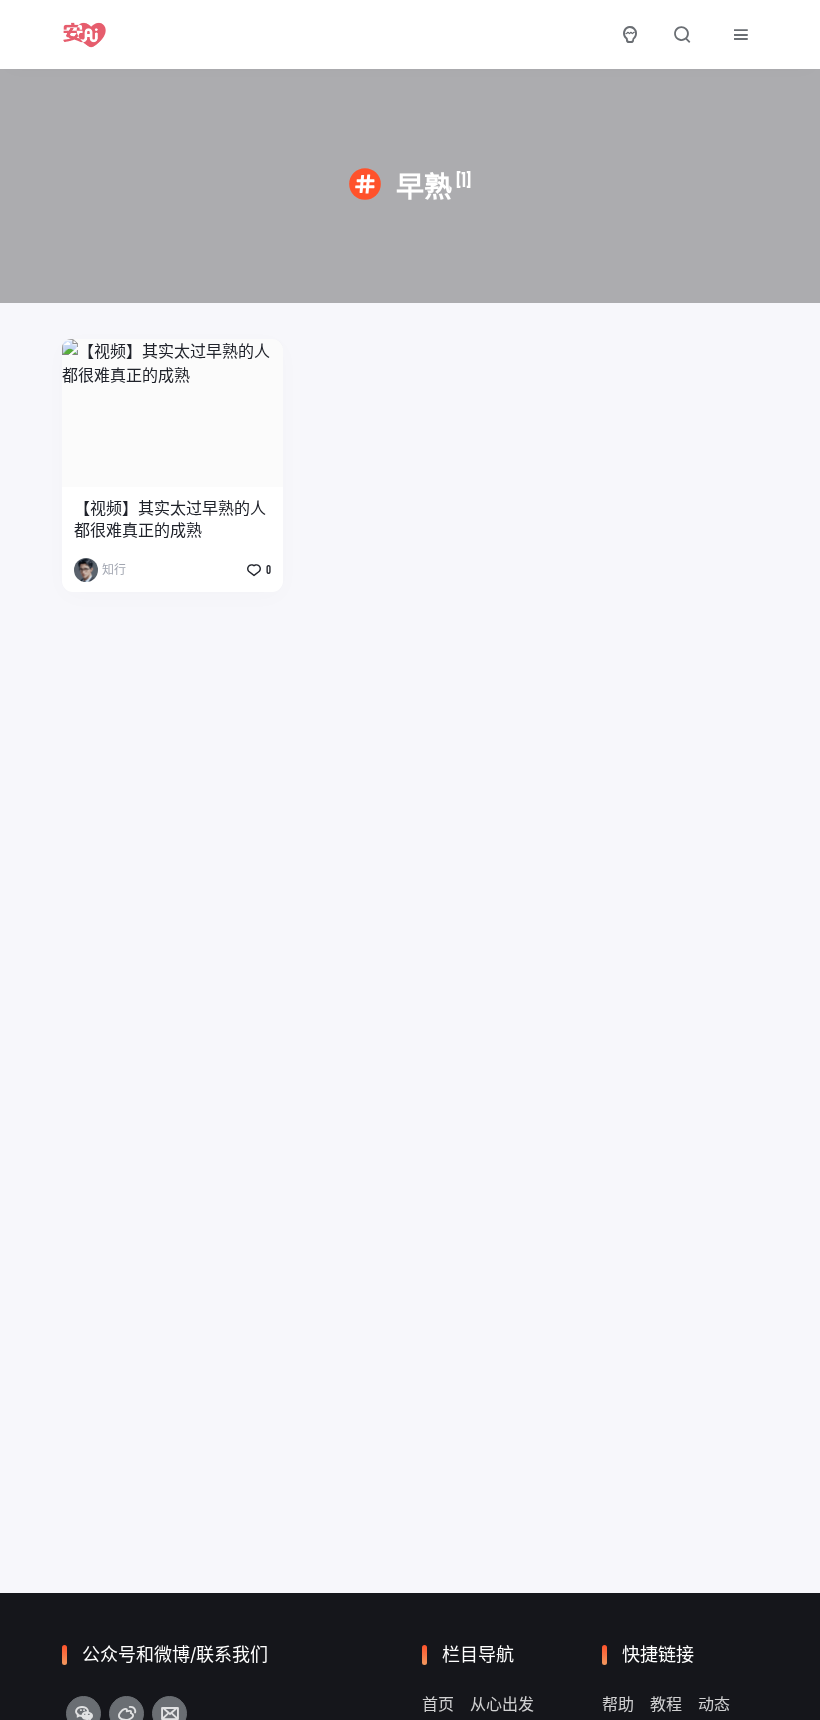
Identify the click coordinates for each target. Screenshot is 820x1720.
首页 (438, 1704)
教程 (666, 1704)
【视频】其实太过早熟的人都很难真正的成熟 (170, 519)
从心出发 (502, 1704)
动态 (714, 1704)
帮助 (618, 1704)
